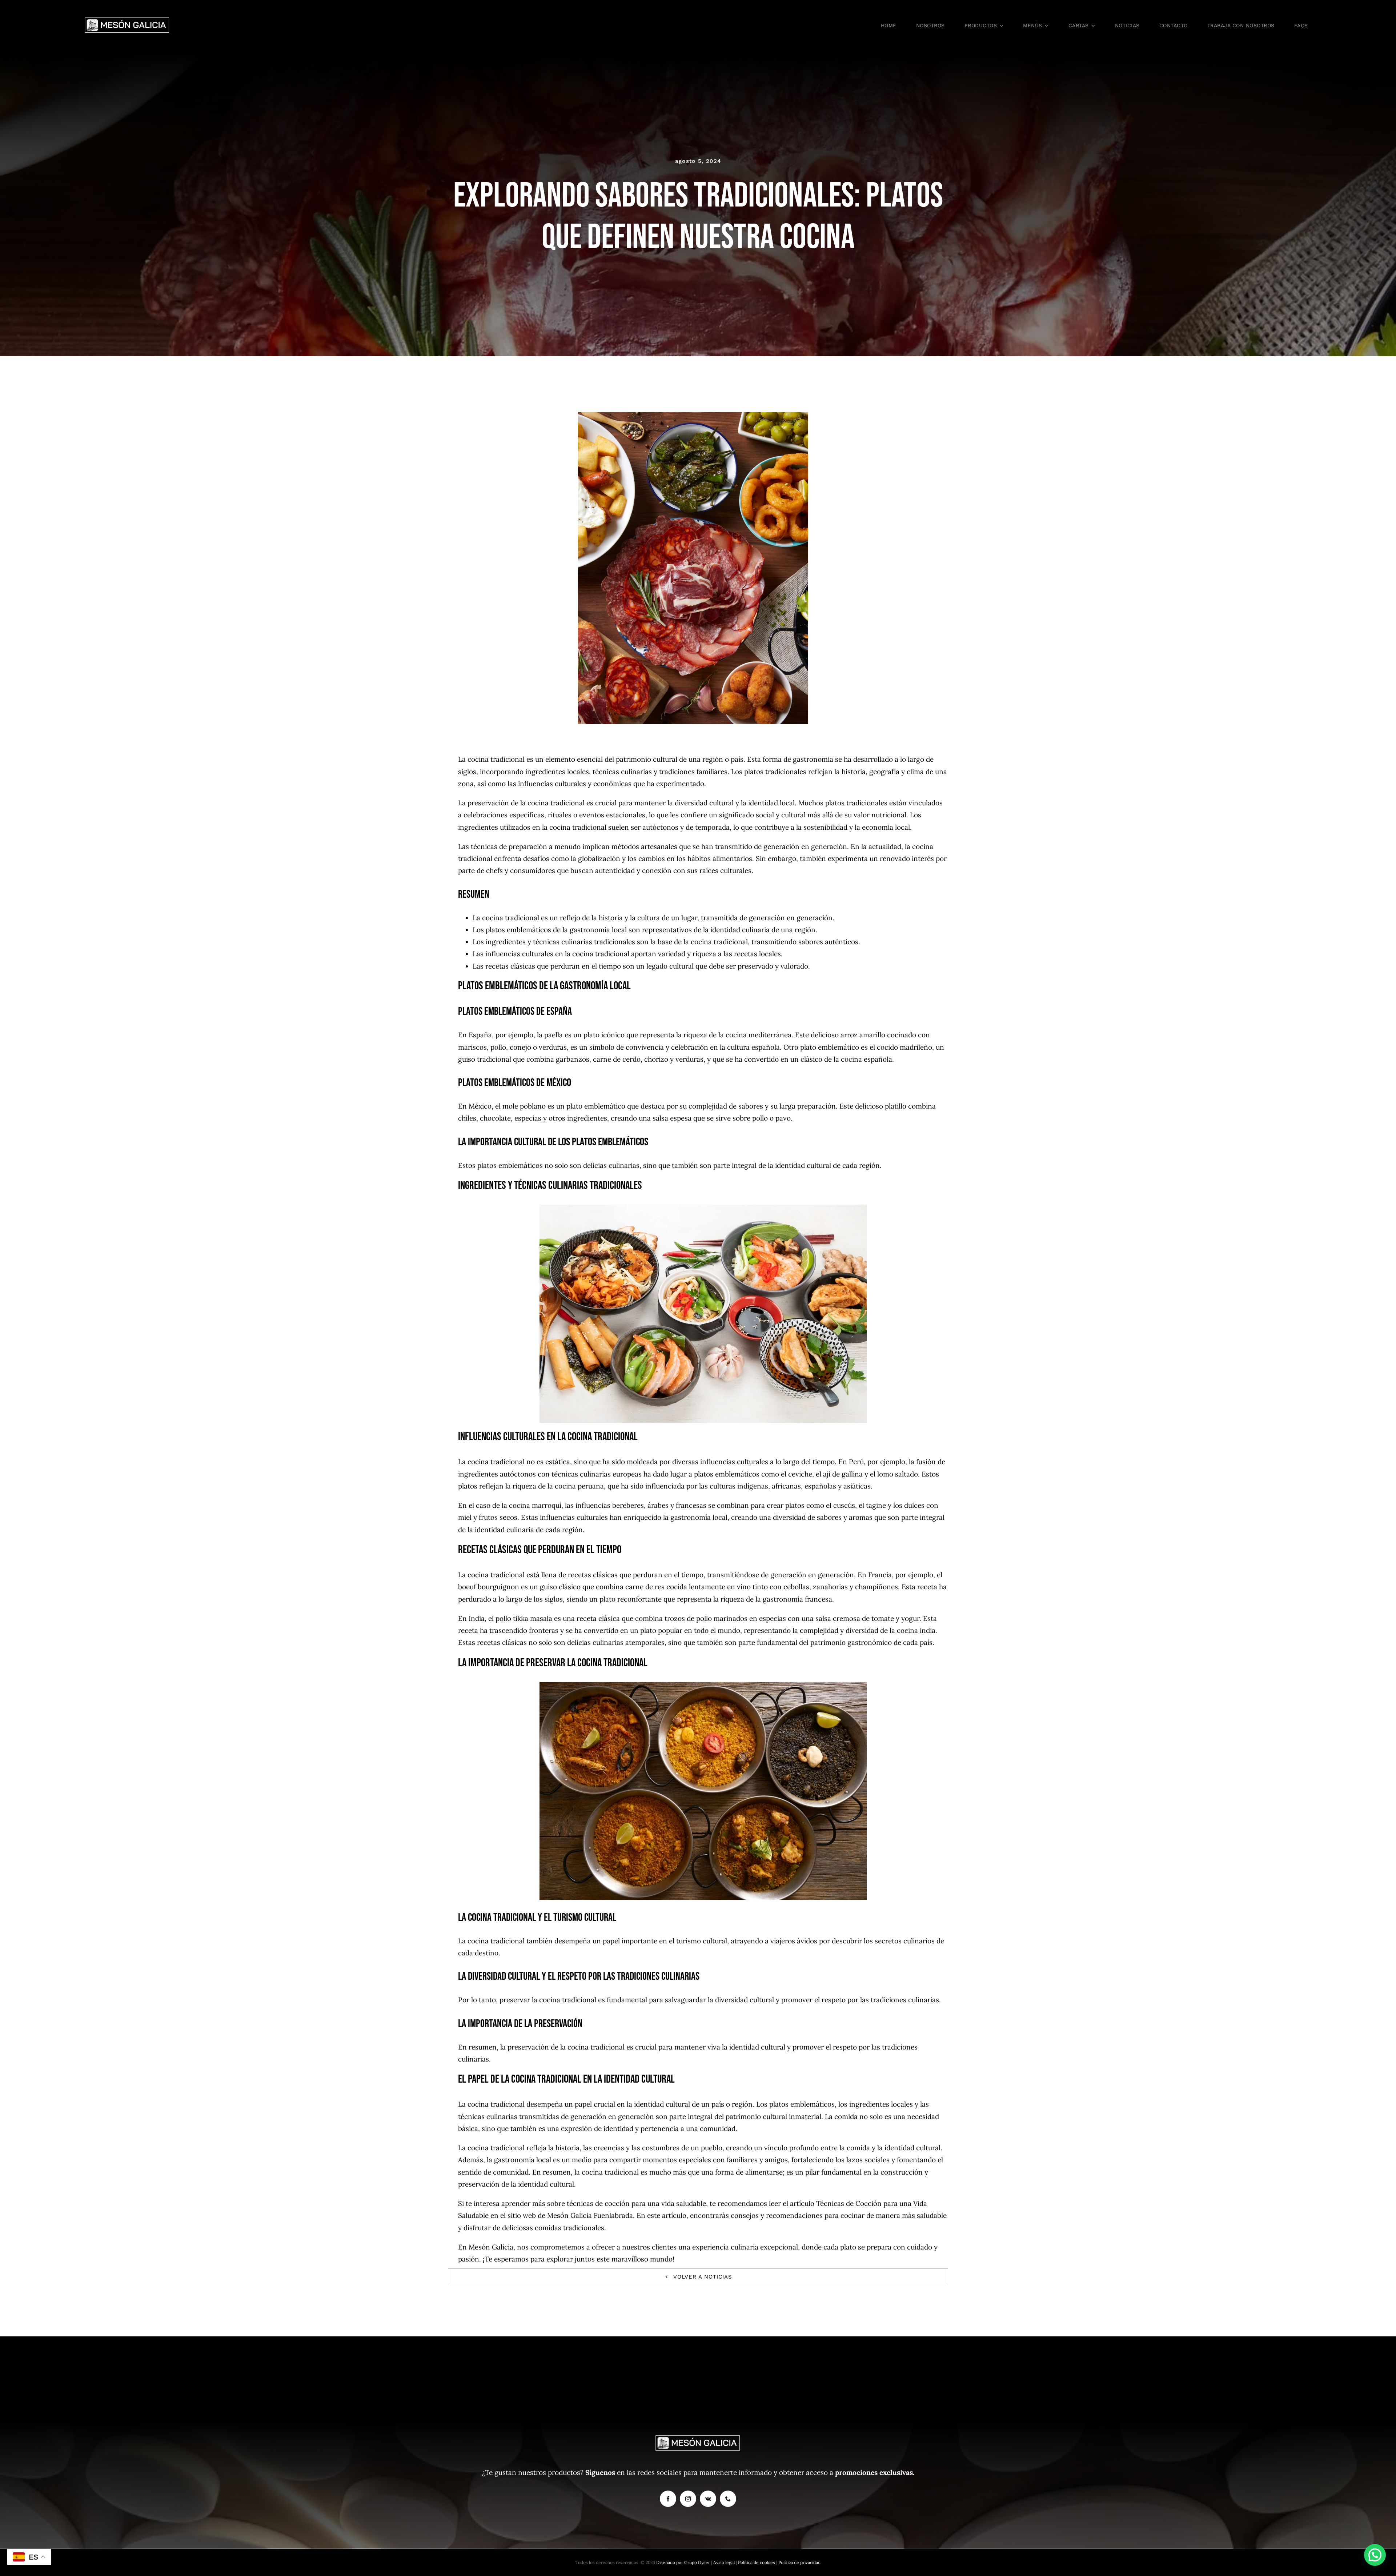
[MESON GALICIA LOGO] (127, 20)
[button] (1375, 2555)
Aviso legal (725, 2562)
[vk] (708, 2499)
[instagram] (688, 2499)
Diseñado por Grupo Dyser (683, 2562)
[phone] (728, 2499)
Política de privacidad (799, 2562)
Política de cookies (757, 2562)
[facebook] (668, 2499)
